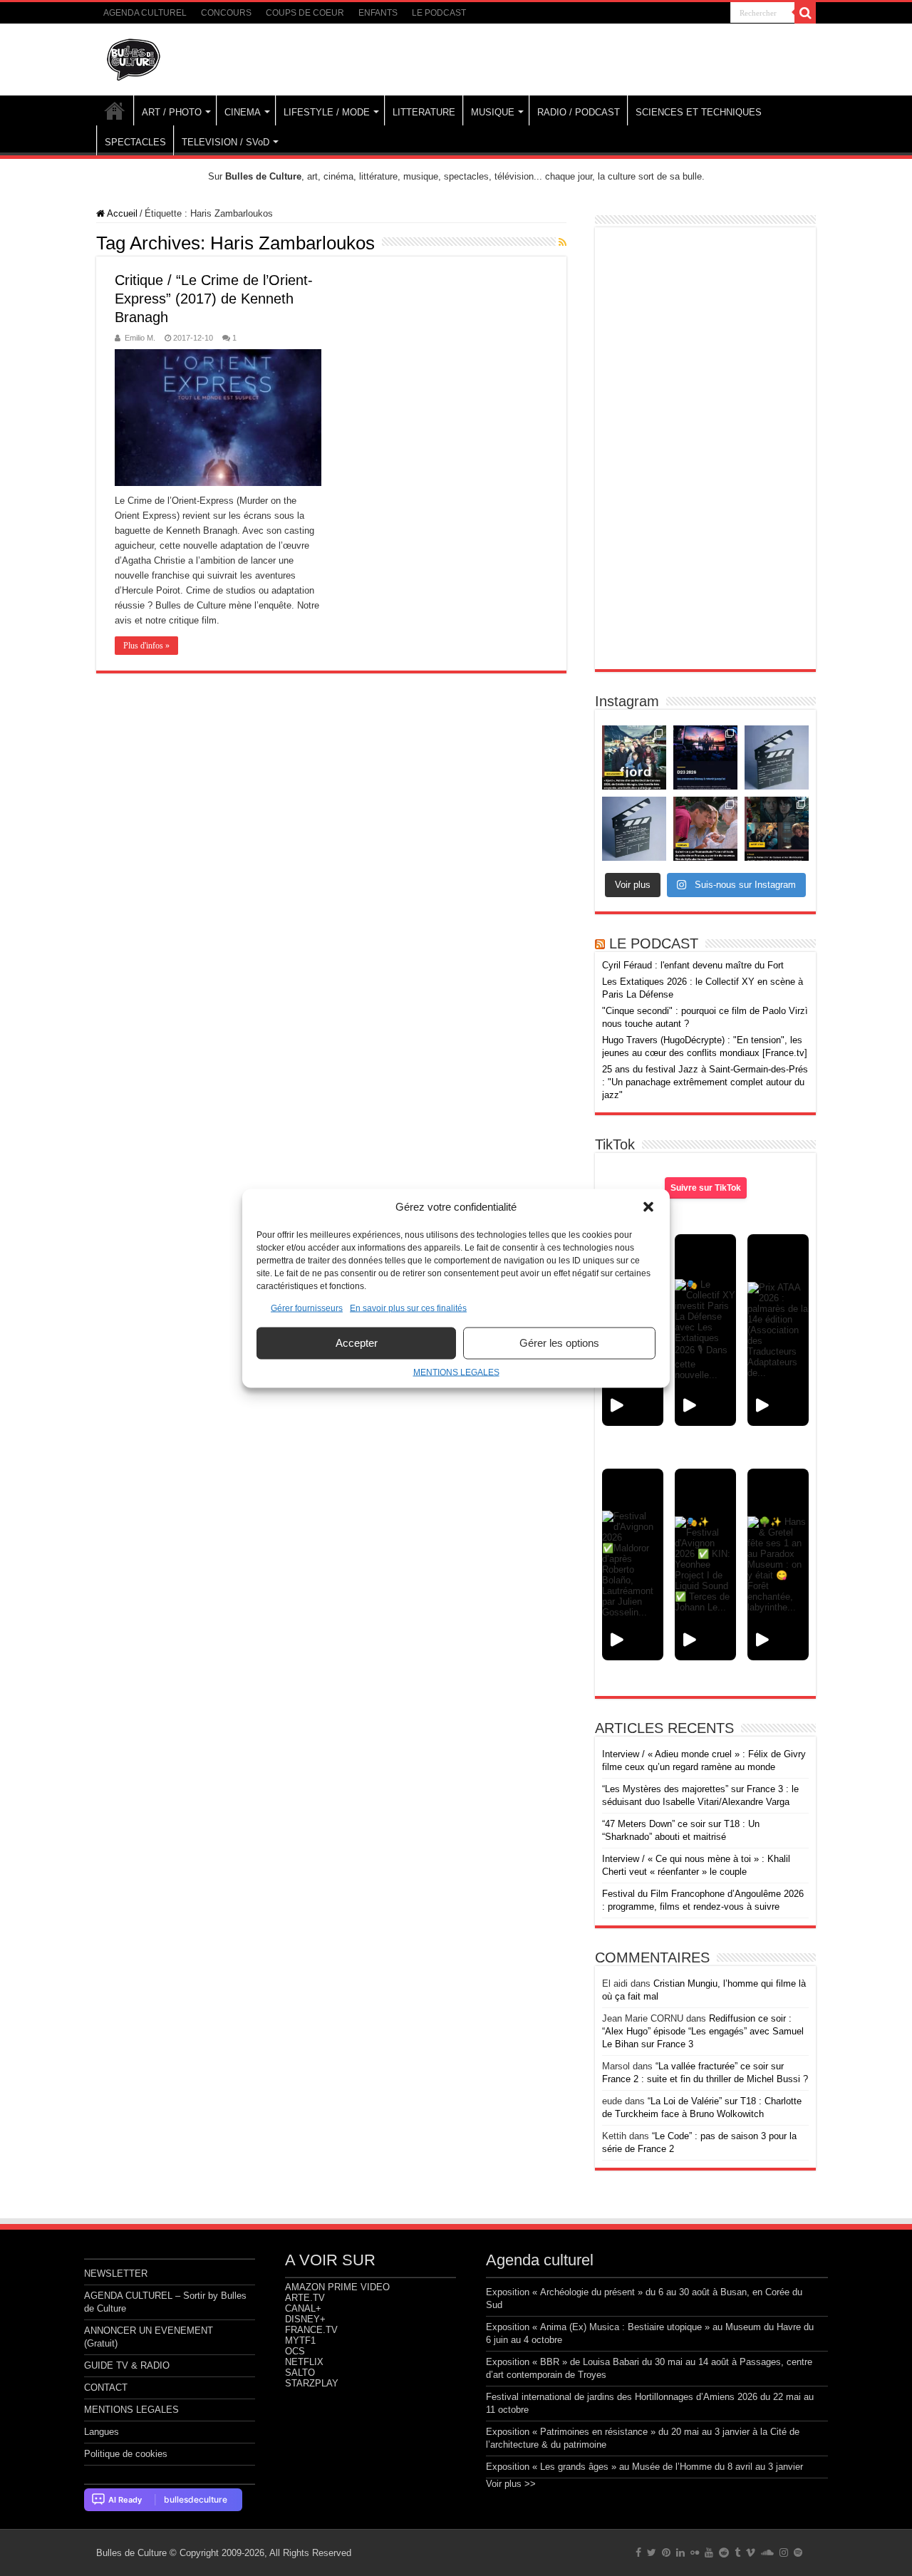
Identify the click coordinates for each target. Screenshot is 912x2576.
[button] (648, 1206)
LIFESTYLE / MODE (327, 112)
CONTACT (106, 2388)
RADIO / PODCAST (579, 112)
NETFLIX (304, 2362)
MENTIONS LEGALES (456, 1372)
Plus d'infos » (146, 646)
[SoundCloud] (767, 2552)
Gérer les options (559, 1343)
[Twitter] (652, 2552)
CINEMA (243, 112)
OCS (295, 2351)
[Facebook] (638, 2552)
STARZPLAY (312, 2383)
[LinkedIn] (680, 2552)
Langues (102, 2432)
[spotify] (798, 2552)
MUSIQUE (493, 112)
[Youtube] (709, 2552)
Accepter (357, 1343)
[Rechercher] (805, 13)
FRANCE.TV (311, 2330)
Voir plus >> (511, 2484)
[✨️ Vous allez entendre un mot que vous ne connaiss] (705, 829)
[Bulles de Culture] (134, 57)
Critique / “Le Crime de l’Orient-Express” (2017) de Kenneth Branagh (214, 299)
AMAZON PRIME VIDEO (337, 2287)
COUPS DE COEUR (305, 13)
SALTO (300, 2373)
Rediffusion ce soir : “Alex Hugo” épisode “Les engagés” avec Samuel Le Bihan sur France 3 (703, 2031)
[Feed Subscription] (563, 242)
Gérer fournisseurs (307, 1308)
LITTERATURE (424, 112)
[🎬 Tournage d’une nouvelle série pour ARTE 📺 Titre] (634, 829)
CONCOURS (226, 13)
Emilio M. (140, 338)
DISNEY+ (305, 2319)
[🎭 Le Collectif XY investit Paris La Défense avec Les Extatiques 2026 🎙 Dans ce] (705, 1330)
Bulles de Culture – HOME (115, 110)
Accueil (121, 213)
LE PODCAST (439, 13)
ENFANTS (378, 13)
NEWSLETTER (116, 2274)
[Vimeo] (751, 2552)
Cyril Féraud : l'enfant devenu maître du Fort (693, 965)
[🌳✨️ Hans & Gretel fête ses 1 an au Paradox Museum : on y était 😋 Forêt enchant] (778, 1564)
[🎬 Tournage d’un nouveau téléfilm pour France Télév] (777, 757)
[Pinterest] (666, 2552)
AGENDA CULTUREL (145, 13)
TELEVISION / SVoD (226, 142)
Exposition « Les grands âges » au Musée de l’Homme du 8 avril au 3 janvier (644, 2467)
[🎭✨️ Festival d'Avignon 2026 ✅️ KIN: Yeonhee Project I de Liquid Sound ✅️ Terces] (705, 1564)
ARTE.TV (305, 2298)
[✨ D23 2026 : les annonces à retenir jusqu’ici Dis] (705, 757)
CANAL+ (303, 2308)
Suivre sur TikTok (706, 1188)
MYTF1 (300, 2340)
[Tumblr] (737, 2552)
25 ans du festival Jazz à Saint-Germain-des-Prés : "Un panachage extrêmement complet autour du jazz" (705, 1082)
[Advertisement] (705, 448)
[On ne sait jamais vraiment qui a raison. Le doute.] (634, 757)
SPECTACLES (135, 142)
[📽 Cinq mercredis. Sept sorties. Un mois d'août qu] (777, 829)
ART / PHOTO (172, 112)
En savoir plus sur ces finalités (408, 1308)
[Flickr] (695, 2552)
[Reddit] (724, 2552)
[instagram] (784, 2552)
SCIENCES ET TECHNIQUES (699, 112)
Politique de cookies (126, 2454)
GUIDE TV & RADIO (127, 2365)
